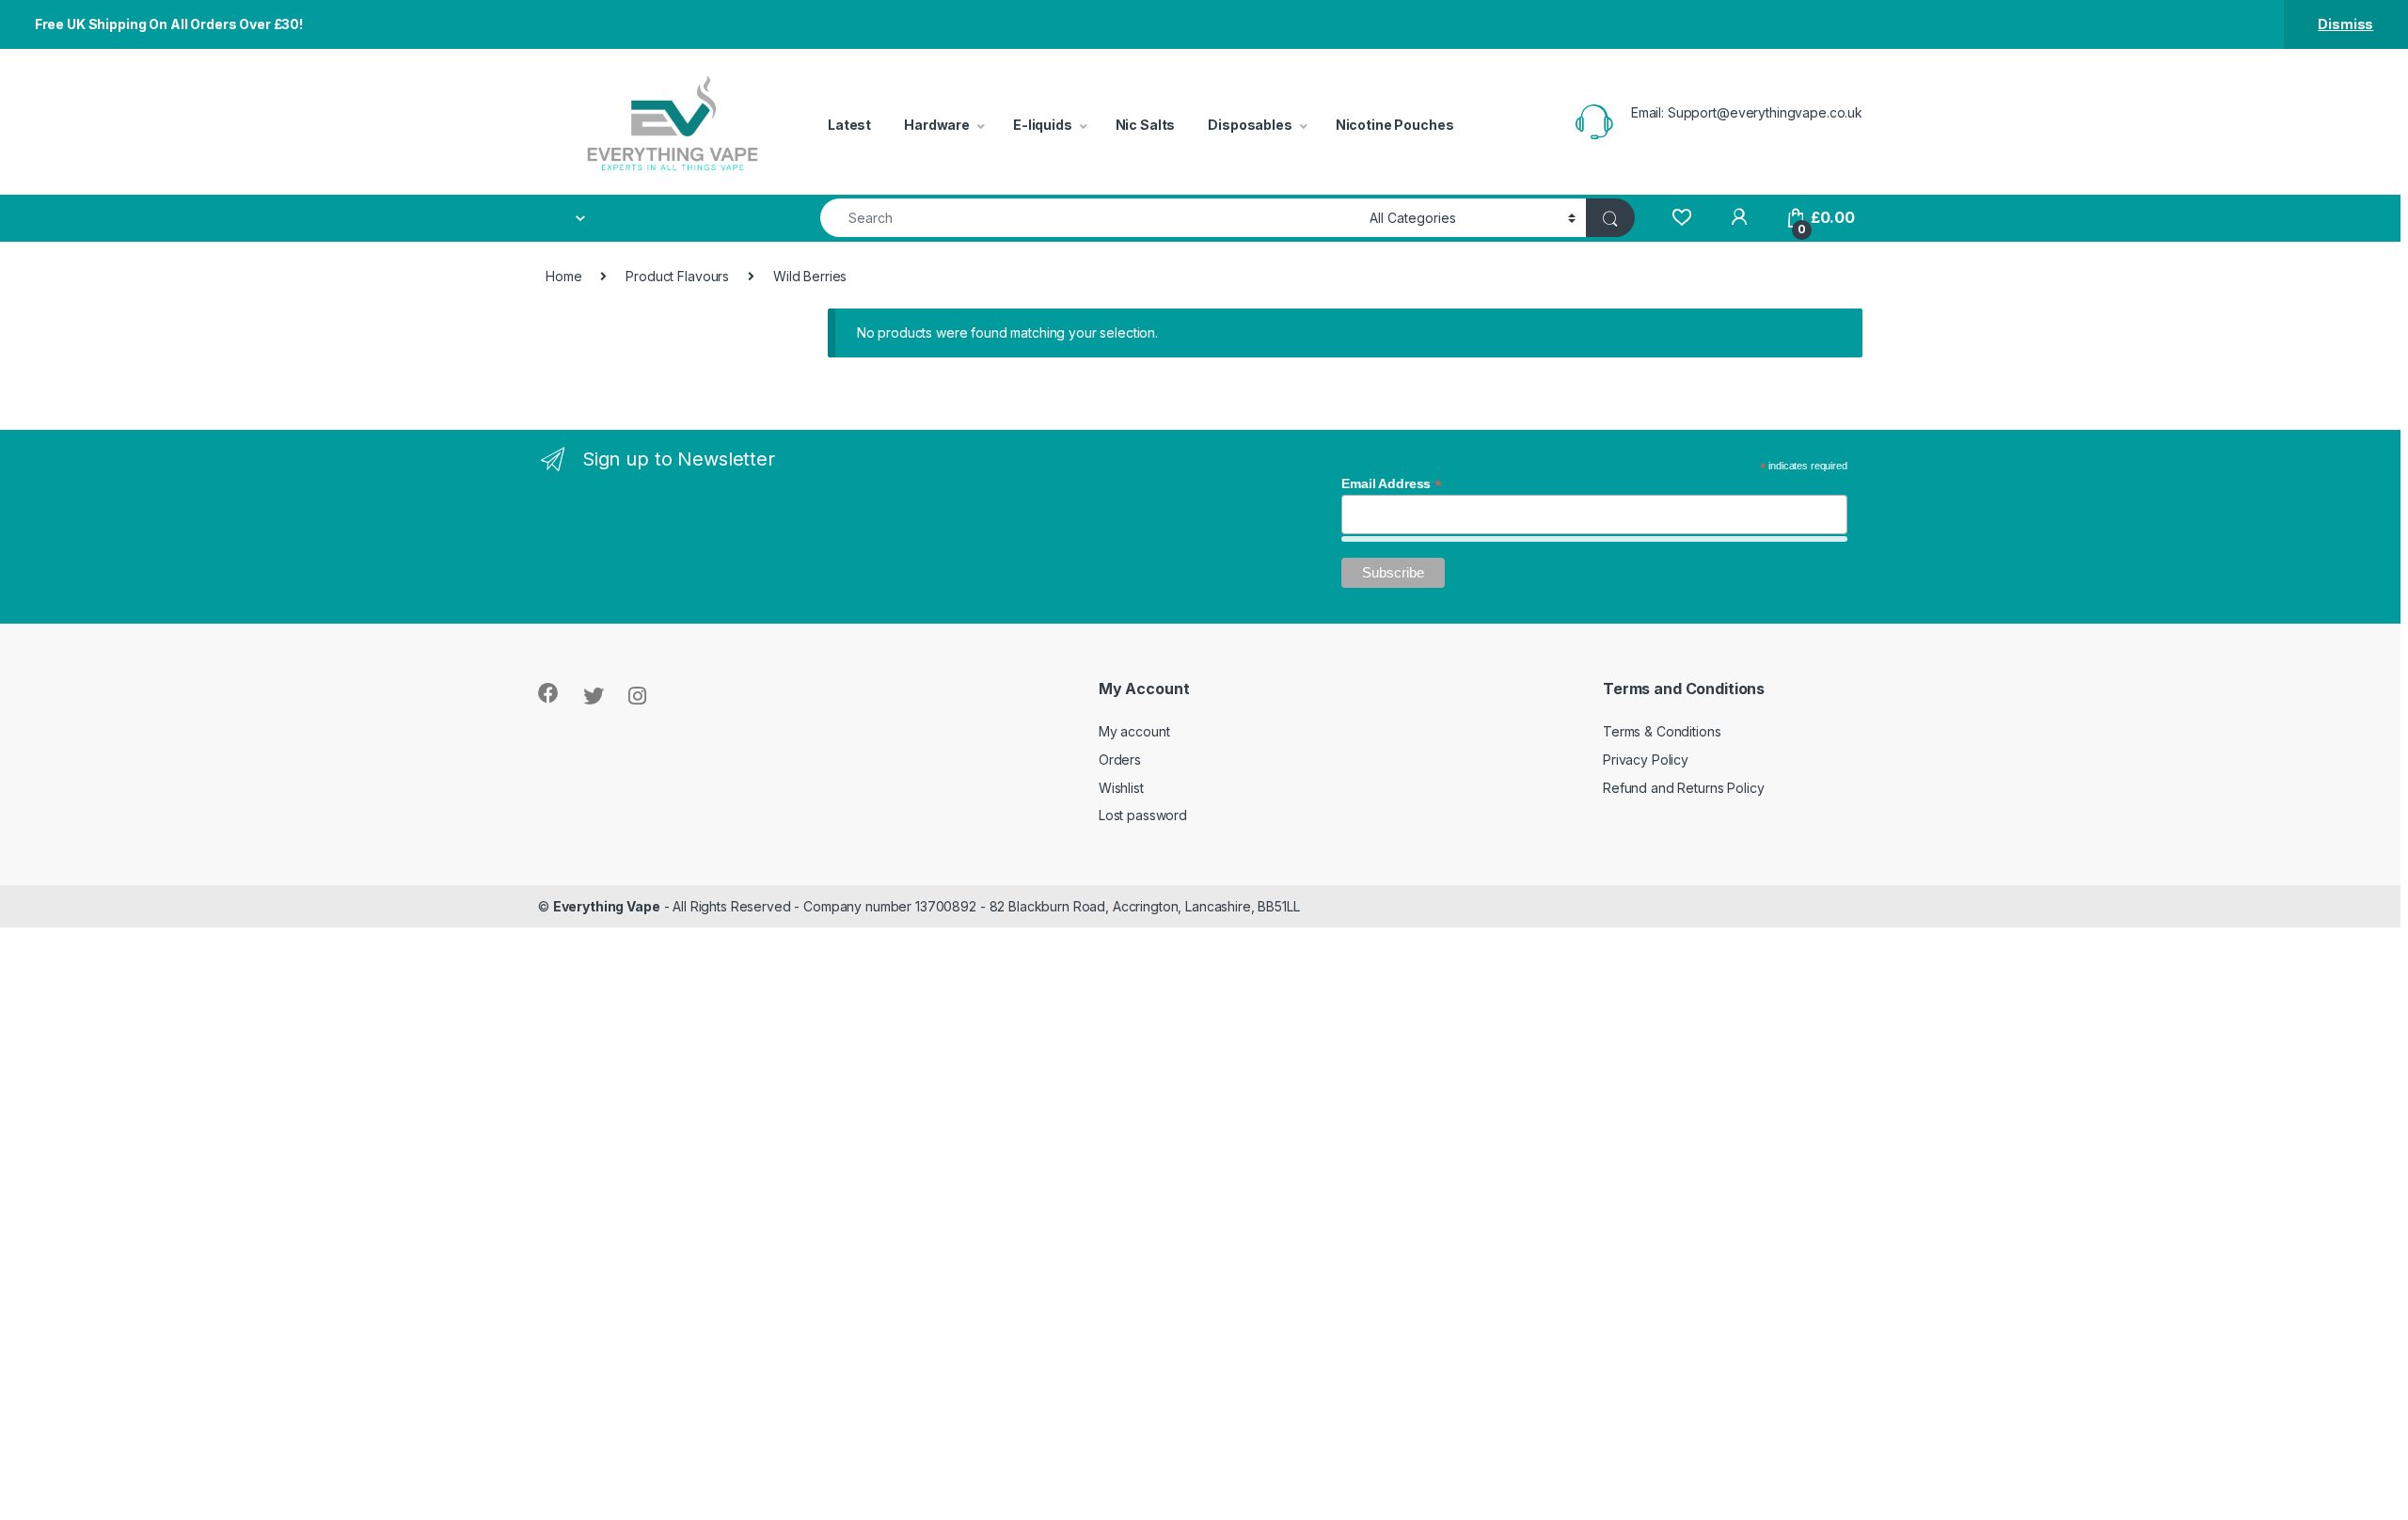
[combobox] (1090, 218)
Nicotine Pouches (1395, 125)
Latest (849, 125)
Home (563, 276)
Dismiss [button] (2345, 24)
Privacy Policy (1646, 760)
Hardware (937, 125)
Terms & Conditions (1662, 731)
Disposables (1250, 125)
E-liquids (1043, 125)
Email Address (1392, 483)
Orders (1120, 760)
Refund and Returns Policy (1684, 788)
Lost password (1143, 815)
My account (1134, 731)
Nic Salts (1146, 125)
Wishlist (1121, 788)
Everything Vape (607, 906)
